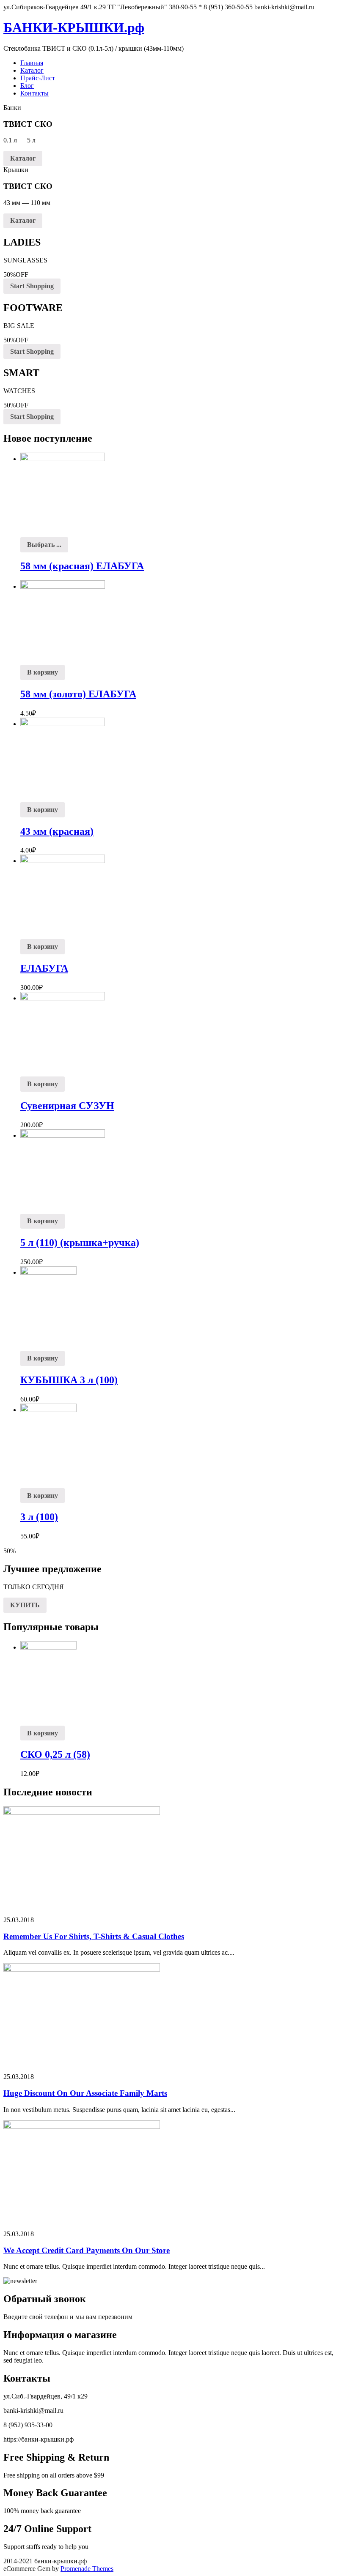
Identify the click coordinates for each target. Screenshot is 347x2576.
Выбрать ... (44, 545)
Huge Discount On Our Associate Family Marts (85, 2093)
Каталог (32, 70)
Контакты (34, 93)
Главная (32, 63)
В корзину (43, 672)
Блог (27, 86)
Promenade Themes (87, 2569)
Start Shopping (32, 286)
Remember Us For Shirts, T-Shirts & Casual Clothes (94, 1936)
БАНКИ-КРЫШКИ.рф (74, 27)
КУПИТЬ (25, 1605)
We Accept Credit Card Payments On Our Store (87, 2250)
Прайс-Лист (38, 78)
